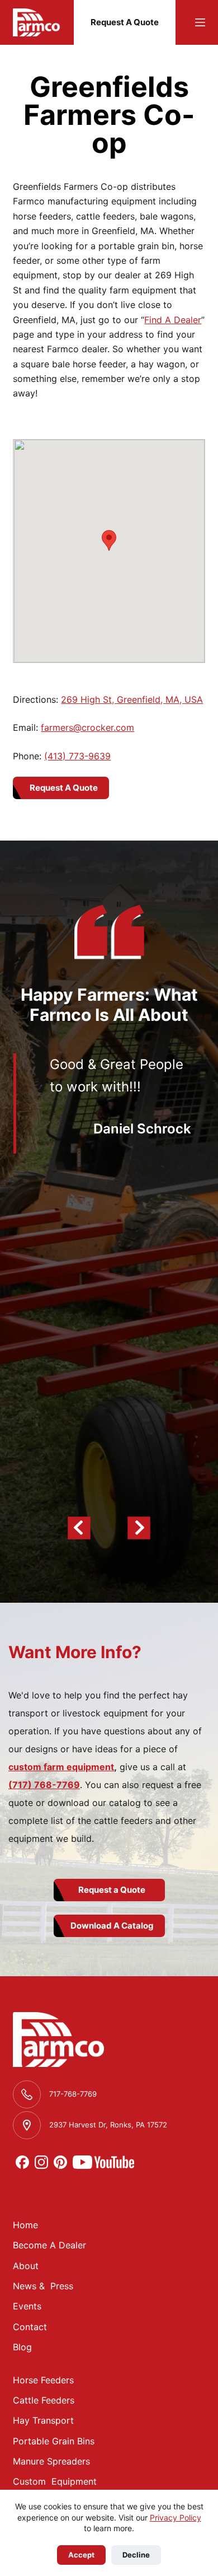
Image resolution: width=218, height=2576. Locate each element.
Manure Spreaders (51, 2461)
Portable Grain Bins (54, 2441)
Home (25, 2225)
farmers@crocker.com (87, 727)
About (26, 2266)
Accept (81, 2555)
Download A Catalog (112, 1926)
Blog (22, 2347)
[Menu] (200, 22)
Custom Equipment (55, 2481)
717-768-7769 (73, 2094)
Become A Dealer (49, 2245)
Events (27, 2306)
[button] (109, 540)
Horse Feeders (43, 2380)
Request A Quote (125, 22)
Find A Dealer (173, 320)
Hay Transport (43, 2420)
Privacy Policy (176, 2517)
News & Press (43, 2286)
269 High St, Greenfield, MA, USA (132, 699)
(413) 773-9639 (77, 756)
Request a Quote (112, 1890)
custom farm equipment (61, 1767)
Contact (30, 2327)
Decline (136, 2555)
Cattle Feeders (44, 2400)
